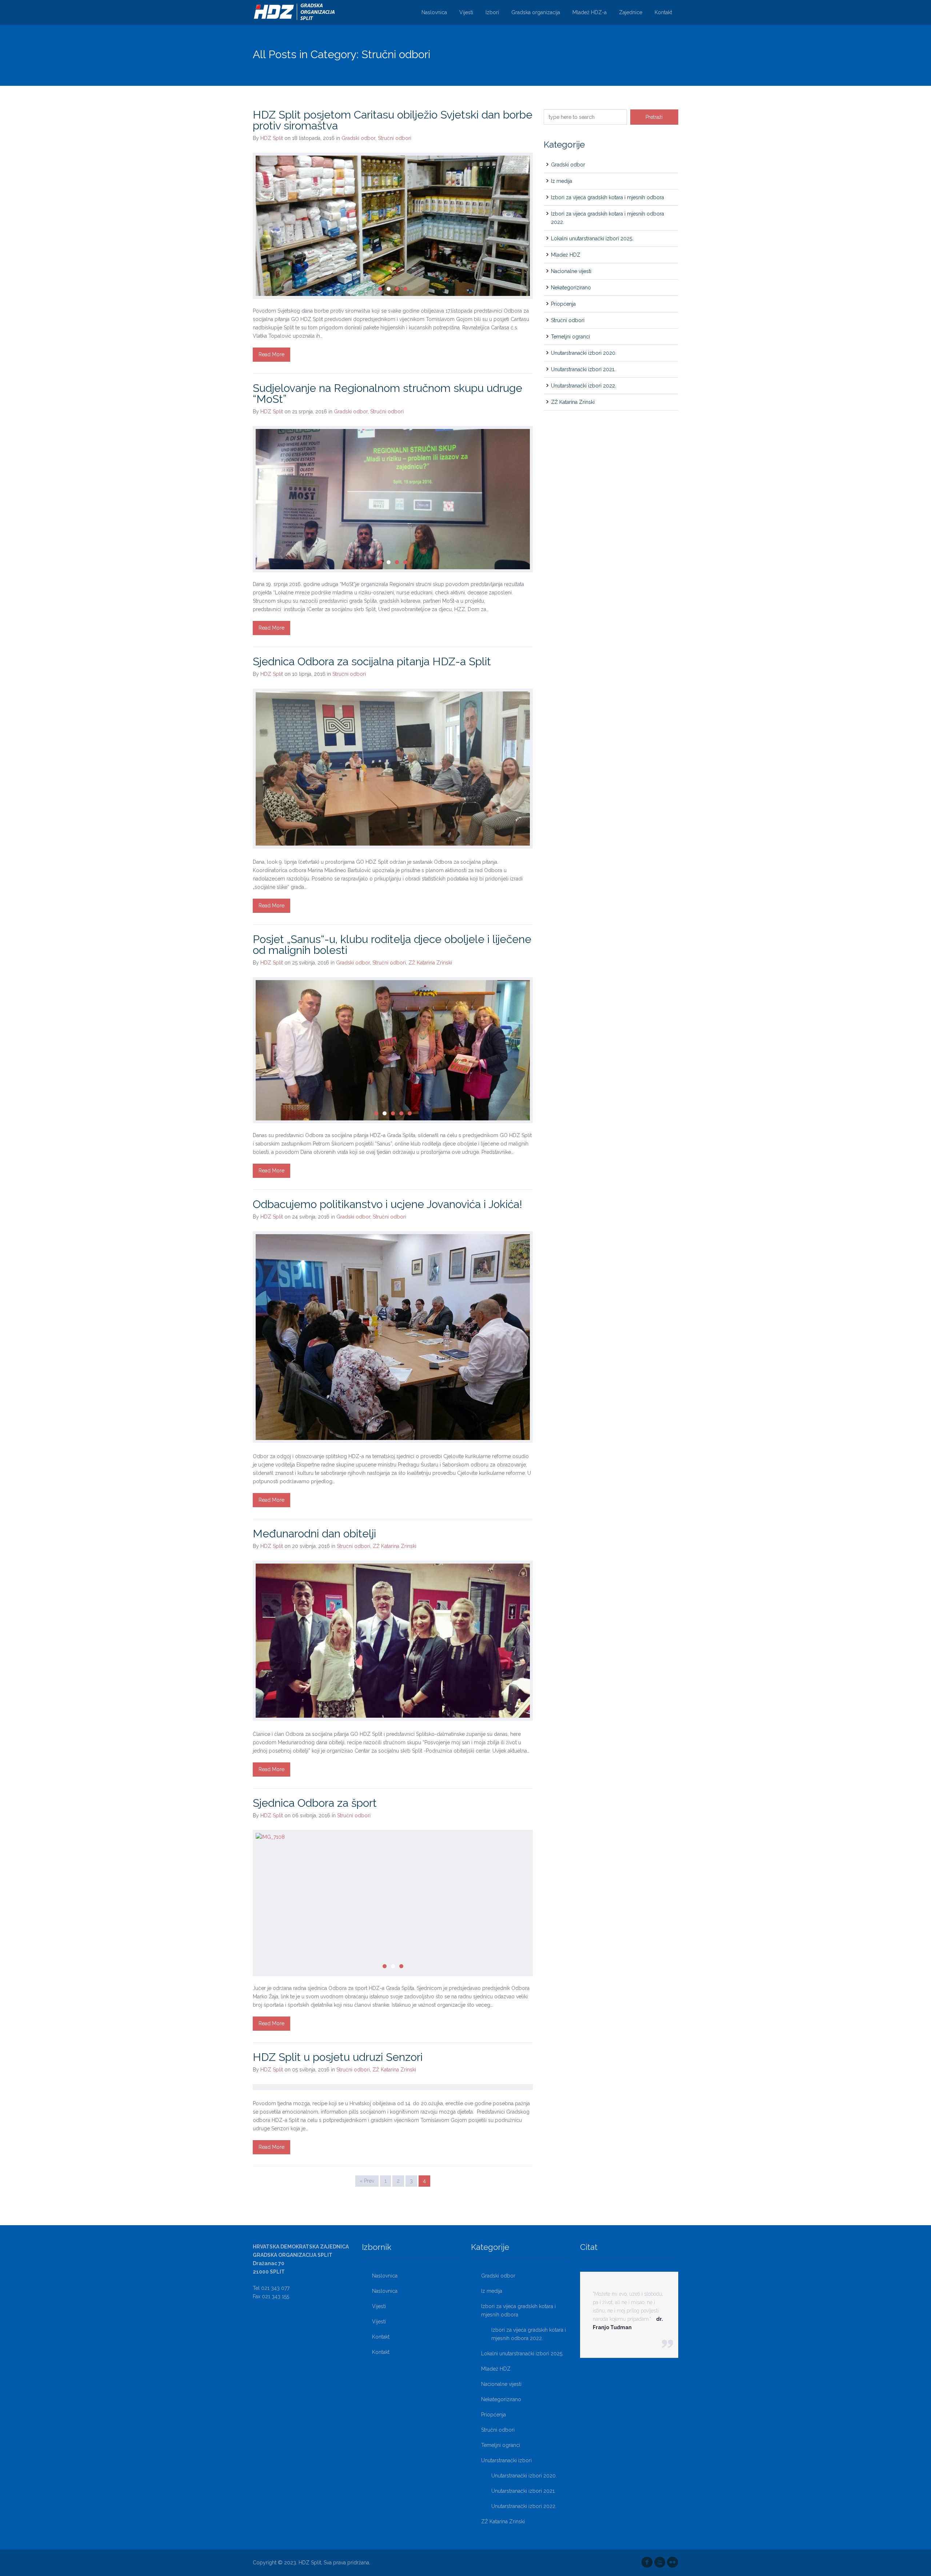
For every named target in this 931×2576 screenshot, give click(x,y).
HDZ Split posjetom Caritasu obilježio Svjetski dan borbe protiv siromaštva (393, 120)
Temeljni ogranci (570, 337)
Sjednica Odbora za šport (315, 1803)
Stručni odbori (395, 138)
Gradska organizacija (536, 12)
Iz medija (562, 181)
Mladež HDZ (566, 255)
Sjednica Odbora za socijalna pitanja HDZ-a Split (372, 661)
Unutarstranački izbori (506, 2460)
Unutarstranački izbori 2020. (584, 353)
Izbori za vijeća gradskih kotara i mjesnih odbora (608, 197)
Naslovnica (434, 12)
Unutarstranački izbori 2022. (584, 386)
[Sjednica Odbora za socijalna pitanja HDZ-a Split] (393, 769)
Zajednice (631, 12)
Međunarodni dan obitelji (314, 1534)
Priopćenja (563, 304)
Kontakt (663, 12)
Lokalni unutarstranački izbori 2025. (592, 238)
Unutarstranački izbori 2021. (583, 369)
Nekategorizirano (571, 288)
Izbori (492, 12)
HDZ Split (272, 138)
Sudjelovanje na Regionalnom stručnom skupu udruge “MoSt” (387, 394)
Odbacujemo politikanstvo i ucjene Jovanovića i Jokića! (387, 1204)
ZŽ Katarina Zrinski (430, 963)
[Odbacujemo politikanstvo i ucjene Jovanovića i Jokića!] (393, 1337)
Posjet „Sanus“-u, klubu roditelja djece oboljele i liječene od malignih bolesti (392, 945)
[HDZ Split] (295, 12)
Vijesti (466, 12)
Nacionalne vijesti (571, 271)
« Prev (367, 2181)
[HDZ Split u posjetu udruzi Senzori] (393, 2087)
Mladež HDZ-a (590, 12)
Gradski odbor (358, 138)
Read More (271, 354)
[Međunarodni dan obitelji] (393, 1641)
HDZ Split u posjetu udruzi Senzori (338, 2057)
